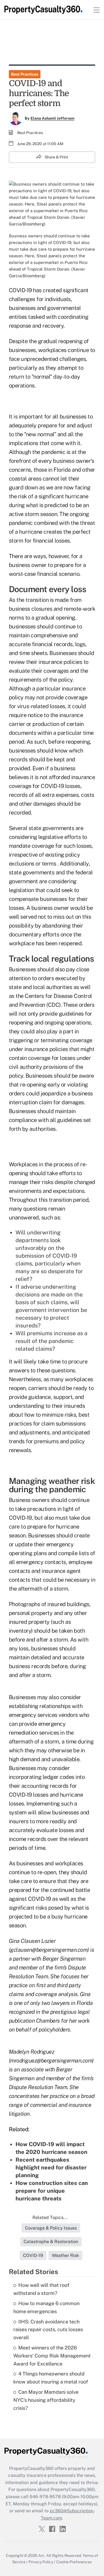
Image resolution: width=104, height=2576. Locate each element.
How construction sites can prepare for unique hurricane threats (52, 2191)
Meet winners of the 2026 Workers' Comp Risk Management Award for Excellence (52, 2356)
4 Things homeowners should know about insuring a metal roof (51, 2378)
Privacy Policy (41, 2562)
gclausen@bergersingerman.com (49, 1950)
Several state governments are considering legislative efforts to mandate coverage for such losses (50, 837)
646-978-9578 (45, 2497)
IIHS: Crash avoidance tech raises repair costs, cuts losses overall (48, 2330)
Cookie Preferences (74, 2562)
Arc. (42, 2556)
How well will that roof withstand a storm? (41, 2289)
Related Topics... (50, 2217)
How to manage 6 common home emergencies (46, 2307)
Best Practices (25, 74)
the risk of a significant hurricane (49, 496)
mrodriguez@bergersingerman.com (51, 2061)
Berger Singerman (64, 1959)
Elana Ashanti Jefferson (52, 118)
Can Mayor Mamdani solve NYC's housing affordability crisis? (46, 2400)
